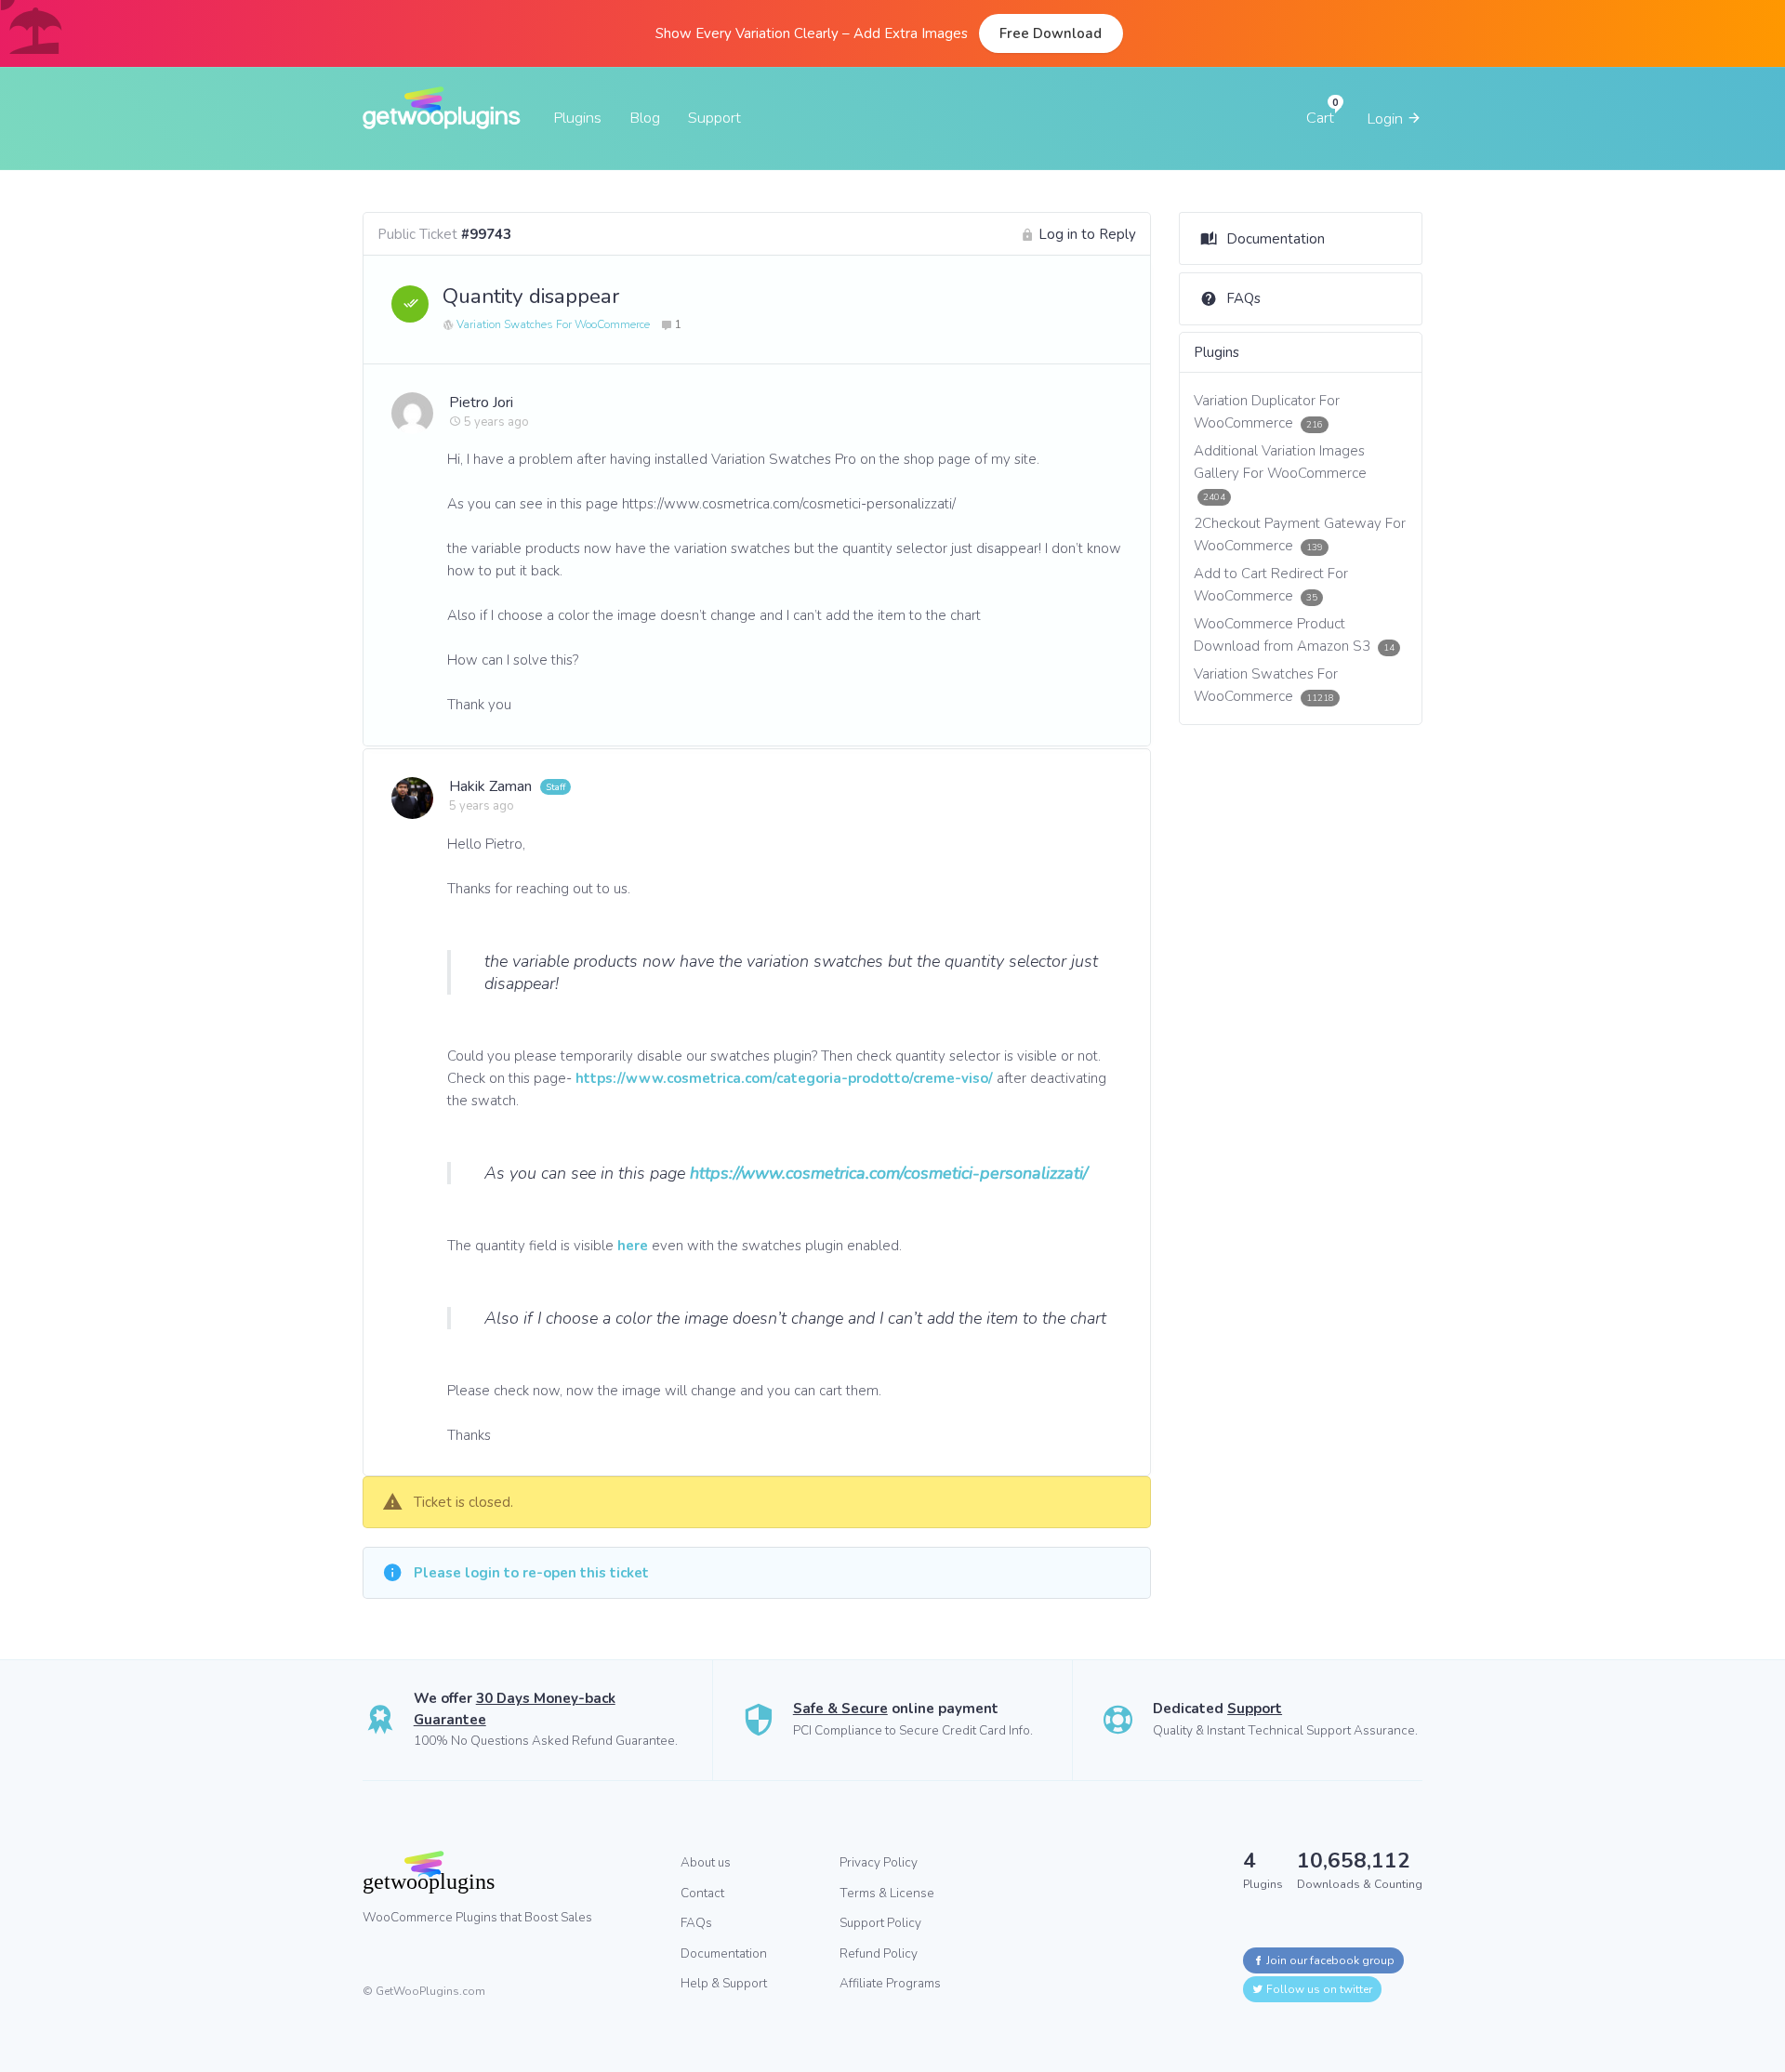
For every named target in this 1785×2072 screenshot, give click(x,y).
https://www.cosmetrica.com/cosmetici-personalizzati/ (889, 1173)
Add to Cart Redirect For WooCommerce (1271, 585)
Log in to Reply (1087, 234)
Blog (645, 118)
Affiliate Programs (890, 1983)
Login (1387, 119)
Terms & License (887, 1893)
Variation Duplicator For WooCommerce (1267, 412)
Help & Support (724, 1983)
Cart (1320, 118)
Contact (702, 1893)
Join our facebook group (1329, 1960)
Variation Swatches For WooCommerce (553, 324)
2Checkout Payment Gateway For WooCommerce (1300, 534)
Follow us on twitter (1318, 1989)
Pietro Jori (481, 403)
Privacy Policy (879, 1862)
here (633, 1246)
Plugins (577, 118)
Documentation (1276, 239)
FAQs (1243, 298)
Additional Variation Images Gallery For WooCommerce (1280, 472)
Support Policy (880, 1923)
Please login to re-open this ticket (531, 1573)
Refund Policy (879, 1953)
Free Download (1051, 33)
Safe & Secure (840, 1709)
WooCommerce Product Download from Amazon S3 (1295, 635)
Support (714, 118)
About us (706, 1862)
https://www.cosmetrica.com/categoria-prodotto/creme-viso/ (784, 1078)
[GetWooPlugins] (508, 1872)
